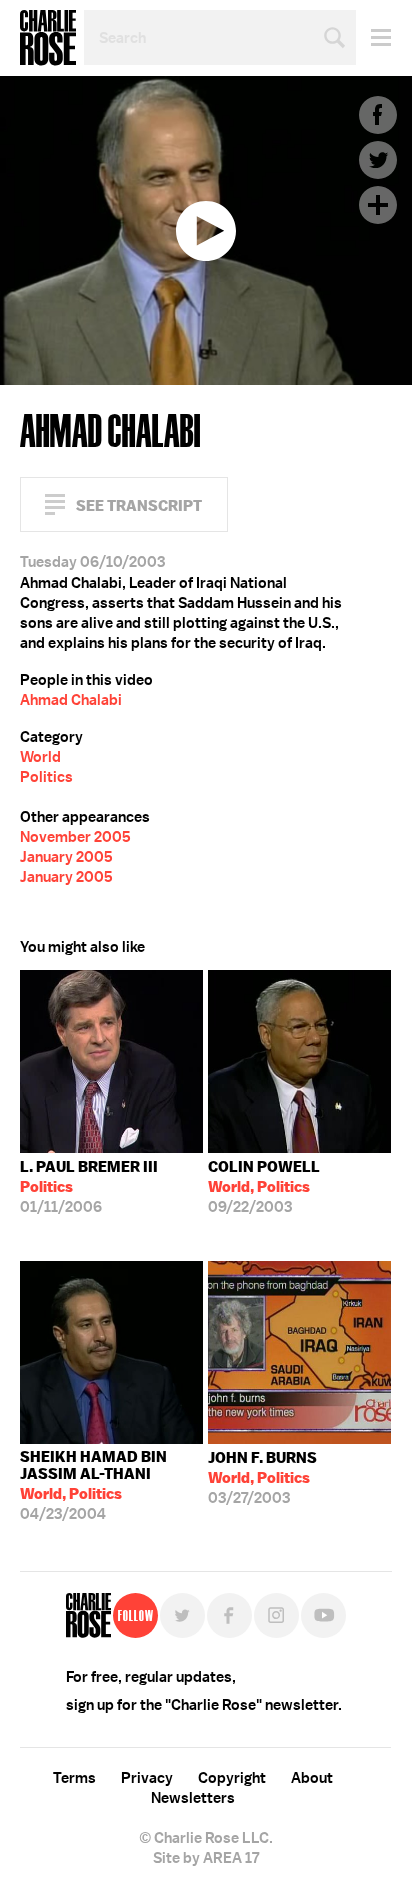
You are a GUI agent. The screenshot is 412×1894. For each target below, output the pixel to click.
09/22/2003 (264, 1187)
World (40, 757)
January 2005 (66, 857)
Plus (378, 205)
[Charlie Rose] (88, 1615)
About (312, 1778)
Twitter (378, 160)
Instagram (276, 1615)
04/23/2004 (93, 1485)
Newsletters (193, 1798)
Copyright (232, 1778)
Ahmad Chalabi (71, 700)
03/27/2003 (262, 1478)
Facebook (378, 115)
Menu (373, 37)
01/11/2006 (89, 1187)
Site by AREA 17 (206, 1858)
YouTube (323, 1615)
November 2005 (75, 837)
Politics (46, 777)
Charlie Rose (48, 38)
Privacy (147, 1778)
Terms (74, 1778)
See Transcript (139, 505)
